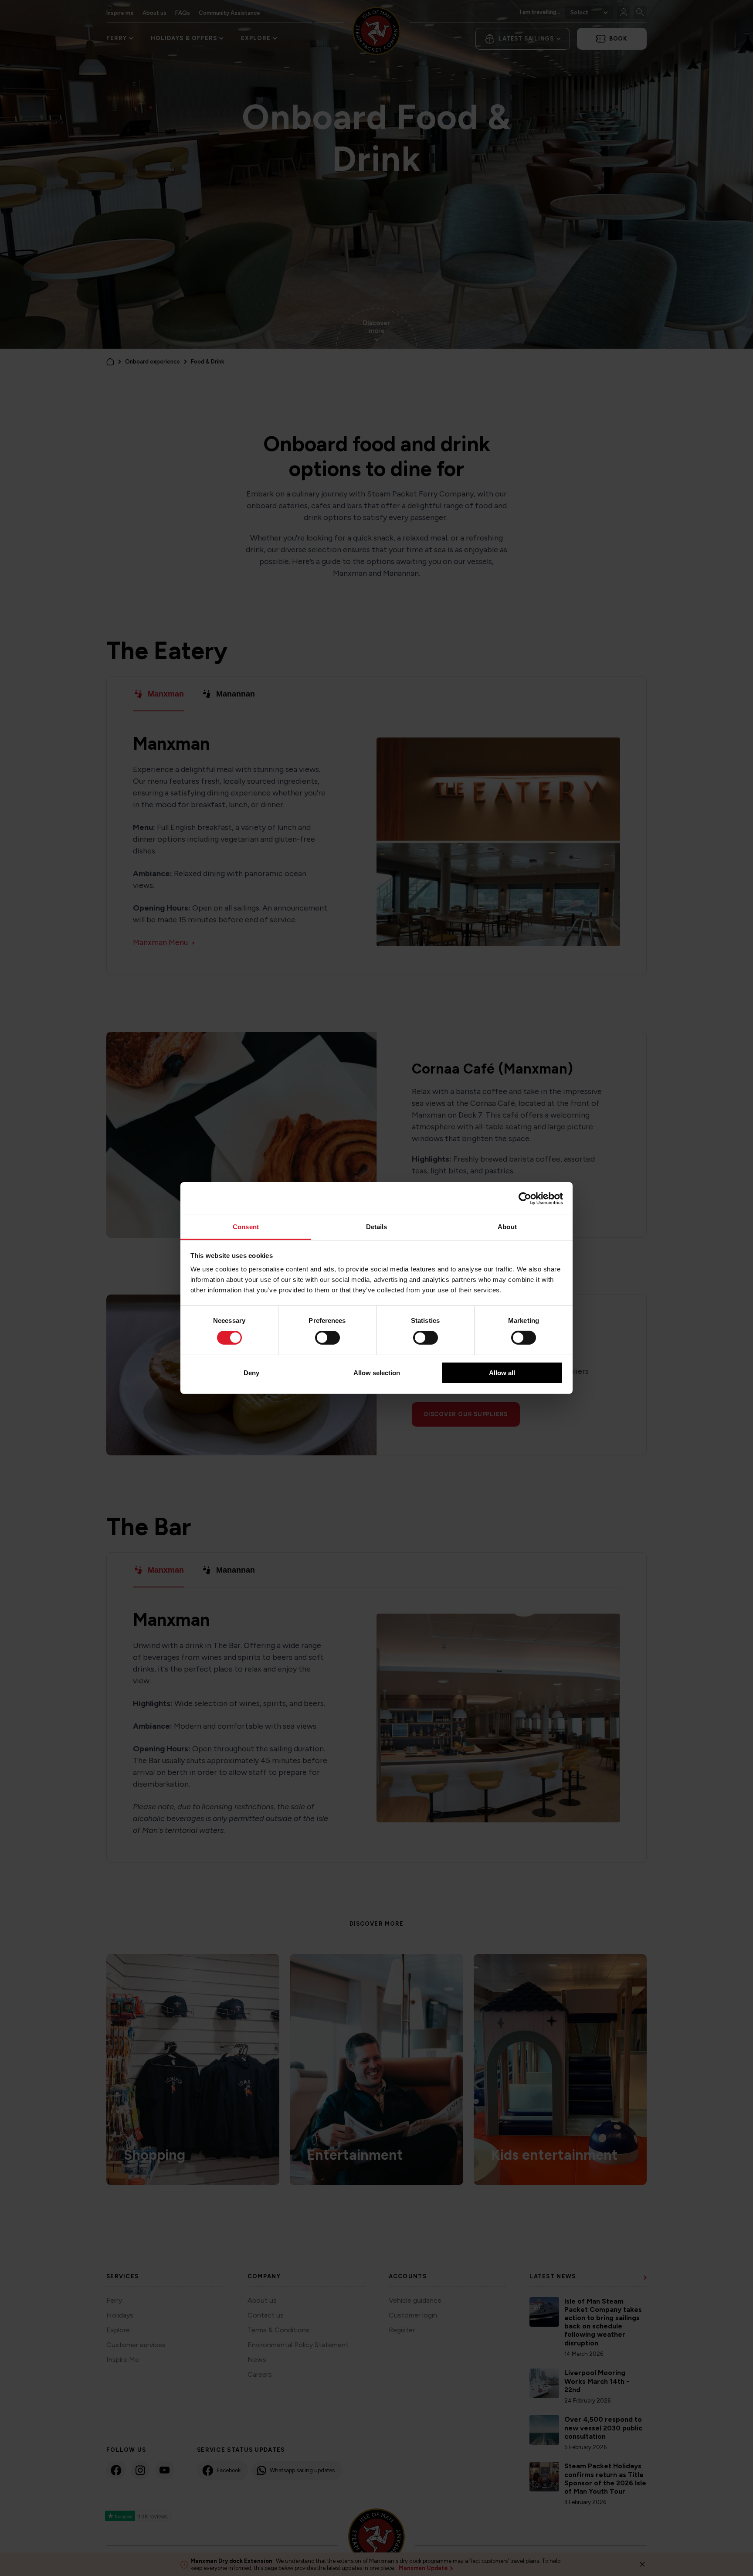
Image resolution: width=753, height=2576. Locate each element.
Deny (251, 1373)
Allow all (502, 1373)
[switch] (327, 1338)
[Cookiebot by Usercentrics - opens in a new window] (525, 1198)
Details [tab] (377, 1227)
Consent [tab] (246, 1227)
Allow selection (377, 1373)
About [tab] (507, 1227)
